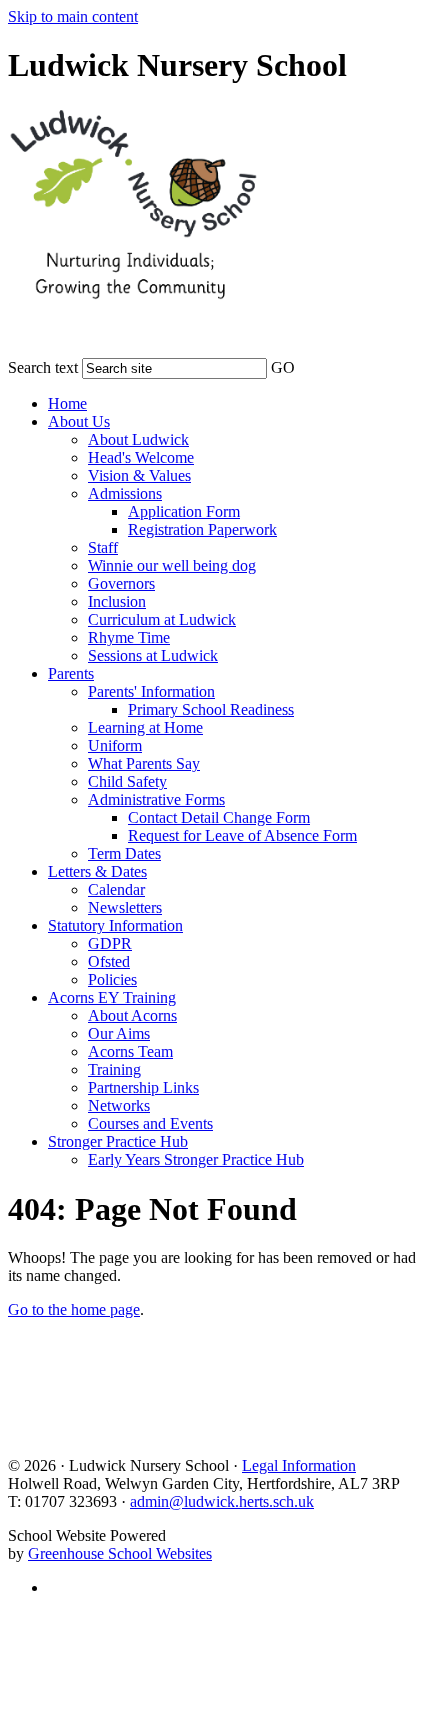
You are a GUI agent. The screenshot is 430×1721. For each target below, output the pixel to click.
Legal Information (299, 1465)
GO (283, 367)
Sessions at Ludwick (153, 655)
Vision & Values (139, 475)
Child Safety (127, 781)
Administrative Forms (156, 799)
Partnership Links (143, 1087)
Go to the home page (74, 1309)
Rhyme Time (129, 637)
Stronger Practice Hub (118, 1141)
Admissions (125, 493)
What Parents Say (144, 763)
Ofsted (109, 961)
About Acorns (132, 1015)
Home (67, 403)
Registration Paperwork (202, 529)
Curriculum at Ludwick (162, 619)
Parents (71, 673)
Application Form (184, 511)
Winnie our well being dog (172, 565)
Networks (119, 1105)
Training (114, 1069)
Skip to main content (73, 16)
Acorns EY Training (112, 997)
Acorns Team (130, 1051)
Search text (43, 367)
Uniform (115, 745)
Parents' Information (151, 691)
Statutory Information (115, 925)
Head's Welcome (141, 457)
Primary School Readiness (211, 709)
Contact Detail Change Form (219, 817)
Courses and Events (150, 1123)
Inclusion (117, 601)
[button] (308, 364)
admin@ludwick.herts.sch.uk (222, 1501)
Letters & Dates (97, 871)
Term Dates (124, 853)
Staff (103, 547)
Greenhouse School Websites (120, 1553)
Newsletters (125, 907)
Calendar (116, 889)
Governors (121, 583)
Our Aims (119, 1033)
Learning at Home (145, 727)
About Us (79, 421)
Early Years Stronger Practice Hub (196, 1159)
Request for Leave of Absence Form (242, 835)
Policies (112, 979)
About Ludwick (138, 439)
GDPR (110, 943)
